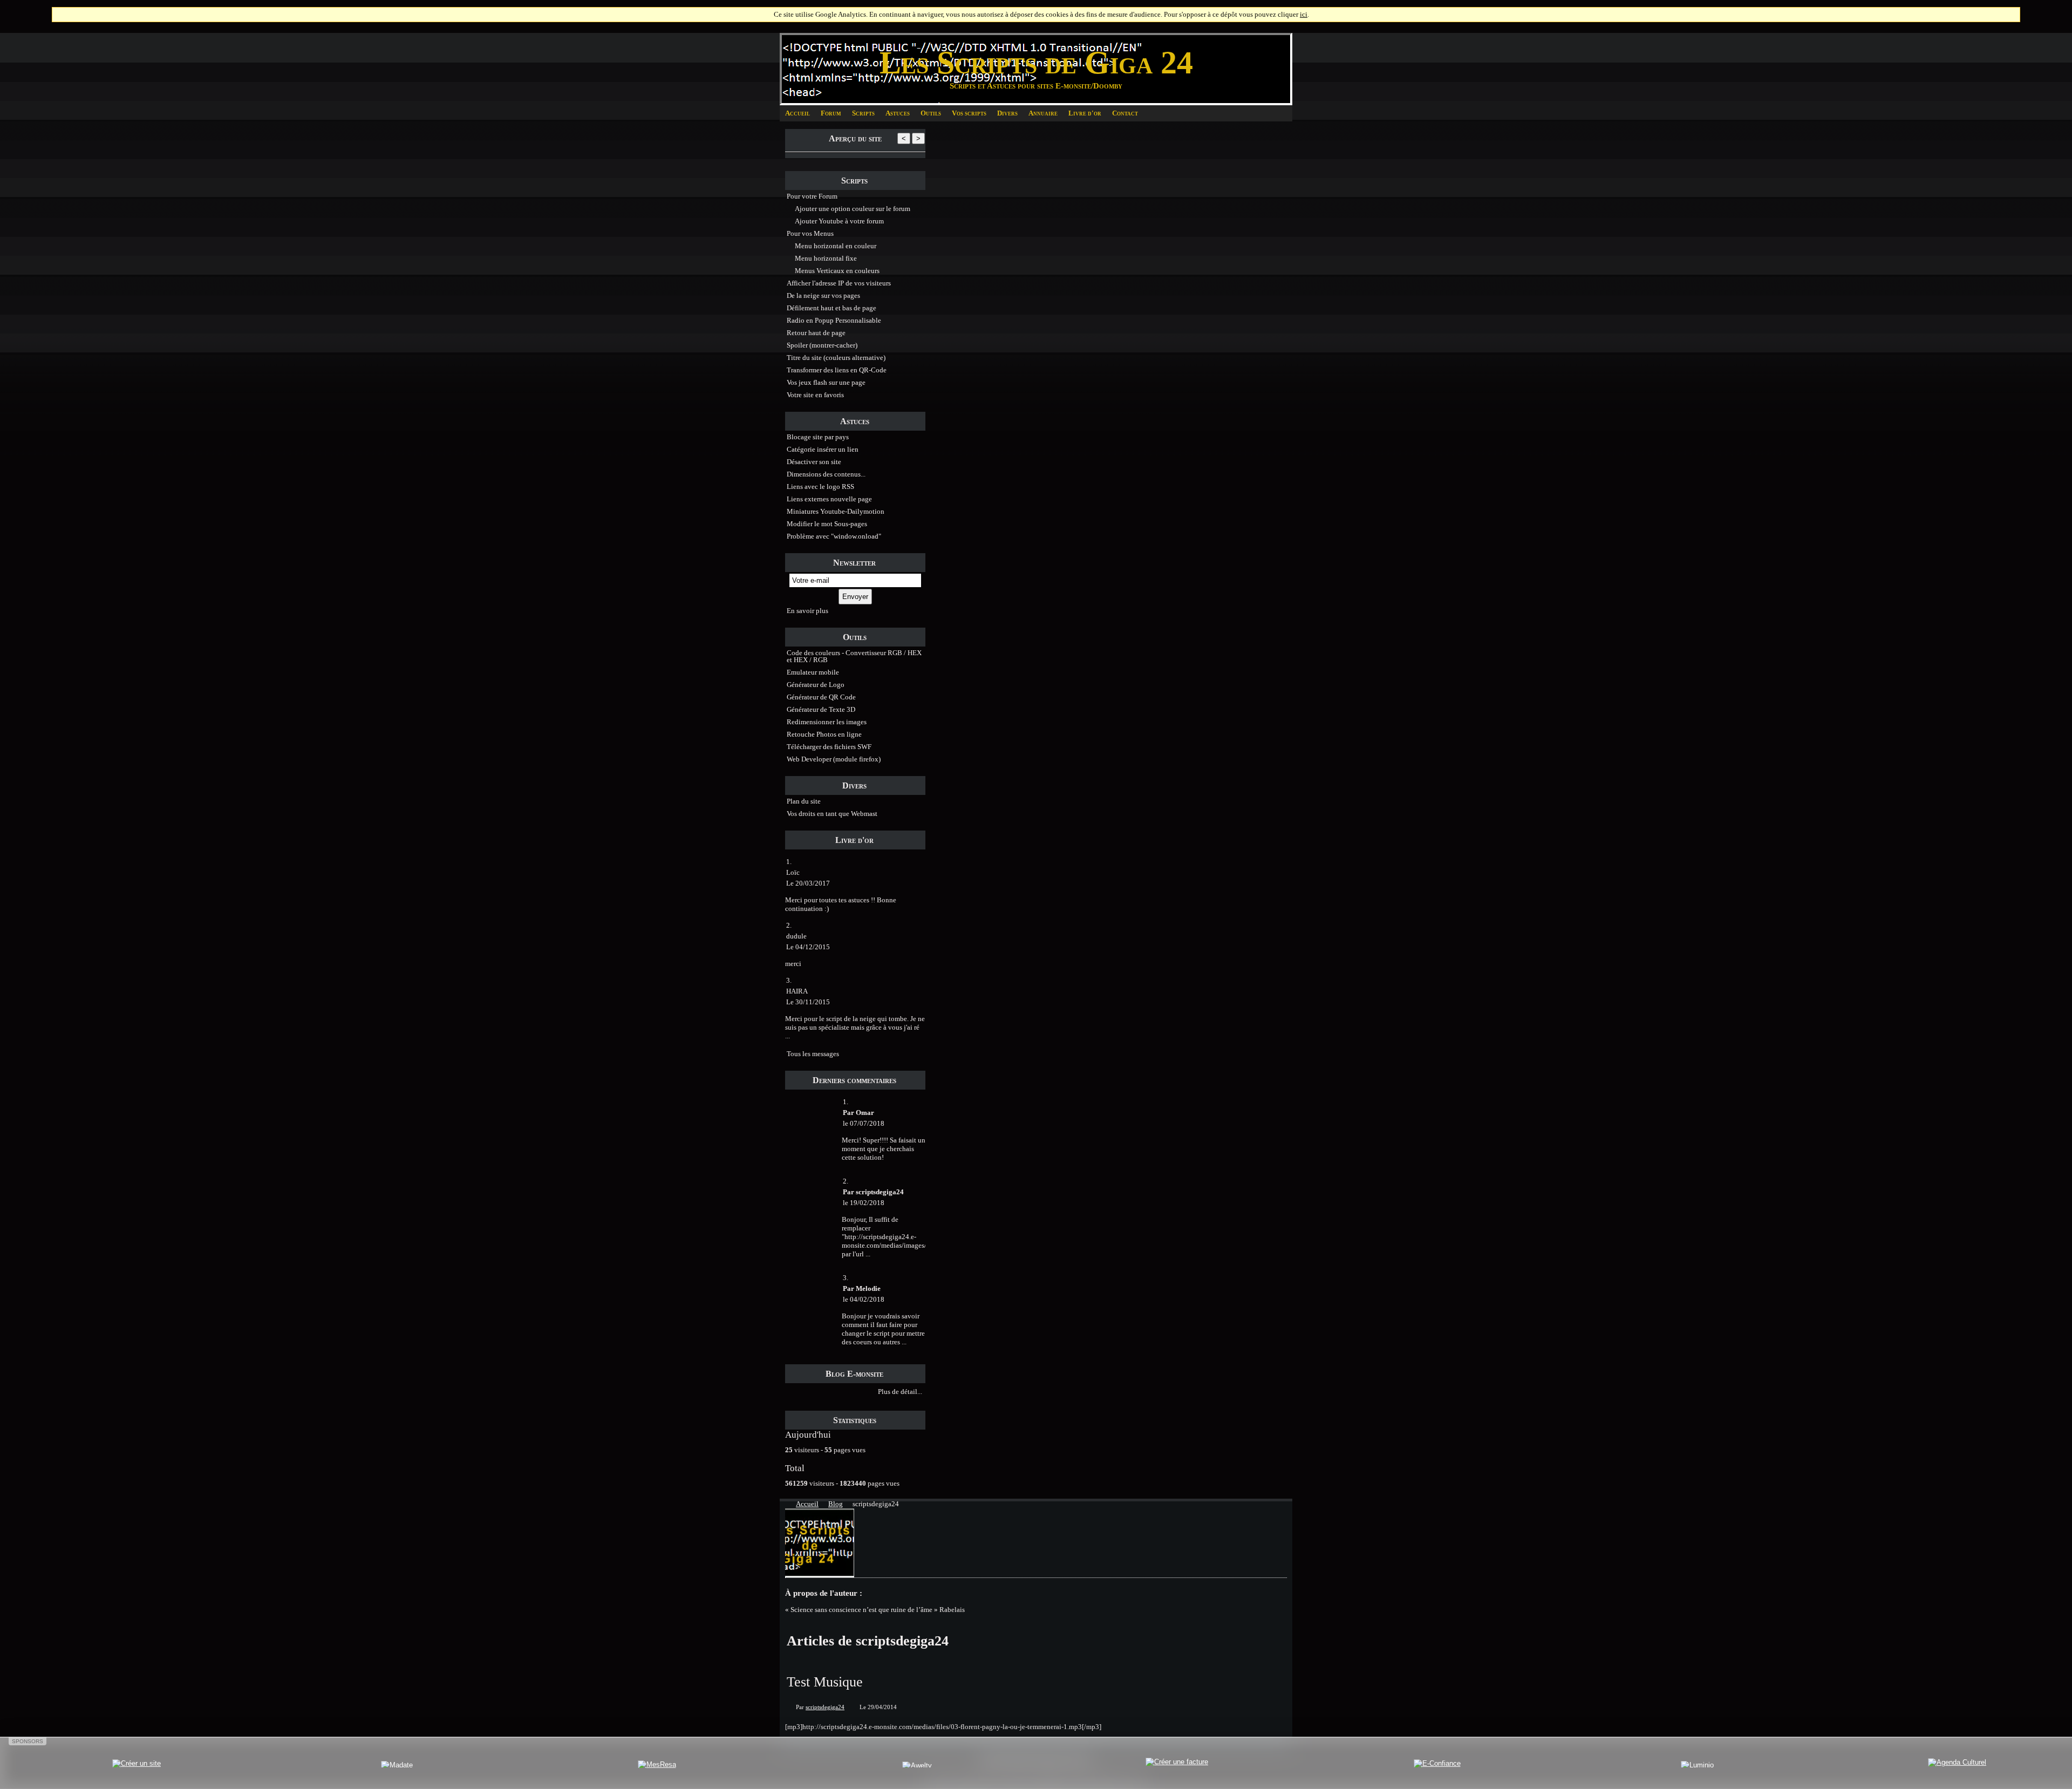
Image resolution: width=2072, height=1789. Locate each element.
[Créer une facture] (1177, 1764)
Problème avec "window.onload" (834, 536)
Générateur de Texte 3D (821, 709)
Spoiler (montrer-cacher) (822, 345)
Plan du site (804, 801)
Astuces (898, 113)
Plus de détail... (902, 1392)
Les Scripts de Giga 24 (1036, 63)
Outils (931, 113)
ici (1304, 14)
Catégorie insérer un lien (823, 449)
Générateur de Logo (816, 685)
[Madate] (397, 1764)
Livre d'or (1085, 113)
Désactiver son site (814, 462)
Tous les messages (813, 1054)
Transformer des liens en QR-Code (837, 370)
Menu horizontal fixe (826, 258)
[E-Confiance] (1437, 1764)
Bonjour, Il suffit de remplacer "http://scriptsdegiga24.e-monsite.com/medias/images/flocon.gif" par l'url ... (900, 1237)
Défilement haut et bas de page (831, 308)
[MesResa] (657, 1764)
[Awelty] (917, 1764)
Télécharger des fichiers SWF (829, 747)
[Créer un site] (137, 1764)
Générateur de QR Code (821, 697)
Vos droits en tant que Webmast (832, 814)
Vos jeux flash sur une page (826, 382)
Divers (1007, 113)
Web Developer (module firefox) (834, 759)
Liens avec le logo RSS (820, 487)
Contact (1125, 113)
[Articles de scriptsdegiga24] (820, 1575)
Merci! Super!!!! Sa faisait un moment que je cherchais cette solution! (884, 1149)
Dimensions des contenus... (826, 474)
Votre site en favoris (815, 395)
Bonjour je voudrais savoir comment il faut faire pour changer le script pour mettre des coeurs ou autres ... (883, 1329)
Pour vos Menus (810, 233)
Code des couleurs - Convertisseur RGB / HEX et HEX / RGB (854, 656)
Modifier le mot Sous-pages (827, 524)
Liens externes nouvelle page (829, 499)
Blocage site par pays (818, 437)
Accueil (798, 113)
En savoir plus (807, 611)
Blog (836, 1504)
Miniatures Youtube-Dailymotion (836, 511)
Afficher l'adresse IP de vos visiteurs (839, 283)
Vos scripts (969, 113)
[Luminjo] (1697, 1764)
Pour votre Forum (812, 196)
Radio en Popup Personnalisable (834, 320)
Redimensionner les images (827, 722)
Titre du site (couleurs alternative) (836, 358)
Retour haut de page (816, 333)
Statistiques (855, 1420)
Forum (831, 113)
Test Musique (825, 1682)
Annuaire (1043, 113)
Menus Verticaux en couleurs (837, 271)
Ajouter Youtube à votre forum (839, 221)
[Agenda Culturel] (1957, 1764)
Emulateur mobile (813, 672)
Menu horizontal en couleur (836, 246)
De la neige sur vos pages (823, 295)
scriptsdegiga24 (825, 1707)
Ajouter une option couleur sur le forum (853, 209)
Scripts (863, 113)
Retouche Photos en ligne (824, 734)
